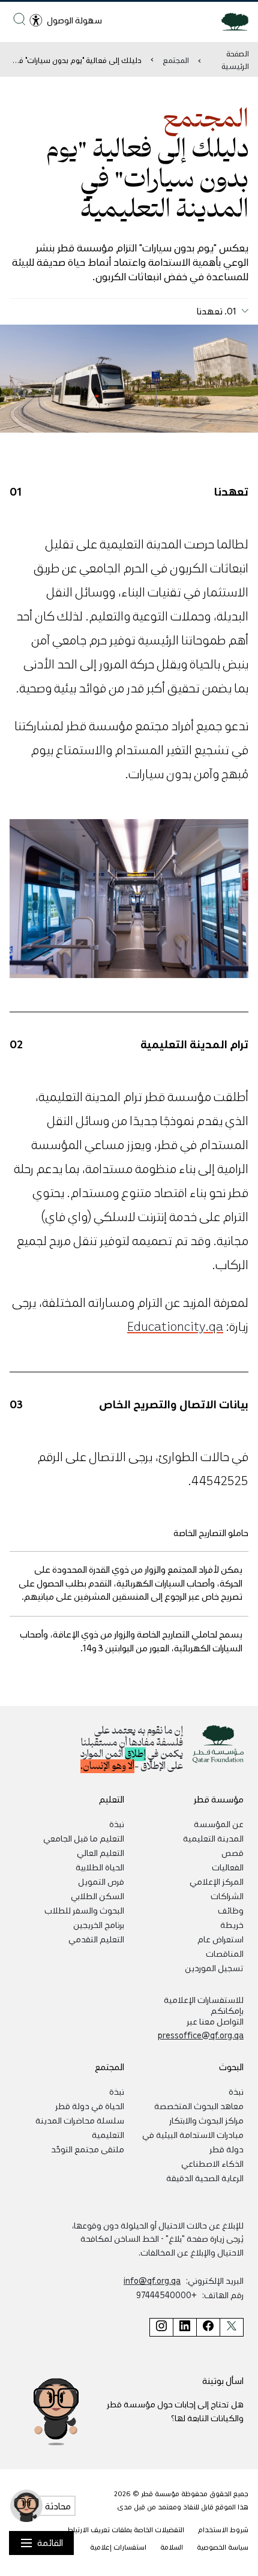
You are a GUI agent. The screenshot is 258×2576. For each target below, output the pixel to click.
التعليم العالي (100, 1852)
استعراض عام (220, 1939)
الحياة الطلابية (100, 1867)
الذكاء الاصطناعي (212, 2163)
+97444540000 (166, 2295)
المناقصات (225, 1953)
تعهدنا (231, 491)
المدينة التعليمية (213, 1838)
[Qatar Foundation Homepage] (230, 21)
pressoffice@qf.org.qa (201, 2035)
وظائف (231, 1910)
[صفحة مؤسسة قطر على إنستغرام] (161, 2327)
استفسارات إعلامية (118, 2547)
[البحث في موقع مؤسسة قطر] (19, 19)
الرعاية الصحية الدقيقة (205, 2178)
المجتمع (176, 60)
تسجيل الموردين (214, 1968)
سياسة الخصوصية (223, 2547)
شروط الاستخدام (223, 2529)
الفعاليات (228, 1867)
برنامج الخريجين (99, 1924)
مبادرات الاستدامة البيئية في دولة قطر (193, 2142)
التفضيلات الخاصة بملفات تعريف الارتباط (126, 2529)
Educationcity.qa (175, 1326)
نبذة (117, 1824)
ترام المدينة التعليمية (194, 1043)
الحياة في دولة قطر (90, 2106)
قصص (232, 1852)
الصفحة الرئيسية (235, 59)
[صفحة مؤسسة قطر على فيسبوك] (208, 2327)
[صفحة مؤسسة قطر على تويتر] (232, 2327)
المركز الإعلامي (217, 1881)
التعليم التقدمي (96, 1939)
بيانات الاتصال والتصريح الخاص (174, 1404)
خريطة (232, 1924)
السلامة (172, 2547)
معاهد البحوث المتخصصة (199, 2106)
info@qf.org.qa (152, 2280)
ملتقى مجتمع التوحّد (88, 2149)
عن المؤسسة (219, 1824)
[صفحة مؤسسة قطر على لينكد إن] (184, 2327)
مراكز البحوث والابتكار (206, 2120)
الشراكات (227, 1896)
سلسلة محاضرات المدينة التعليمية (80, 2127)
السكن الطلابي (97, 1896)
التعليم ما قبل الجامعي (84, 1838)
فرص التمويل (101, 1881)
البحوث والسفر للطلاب (84, 1910)
